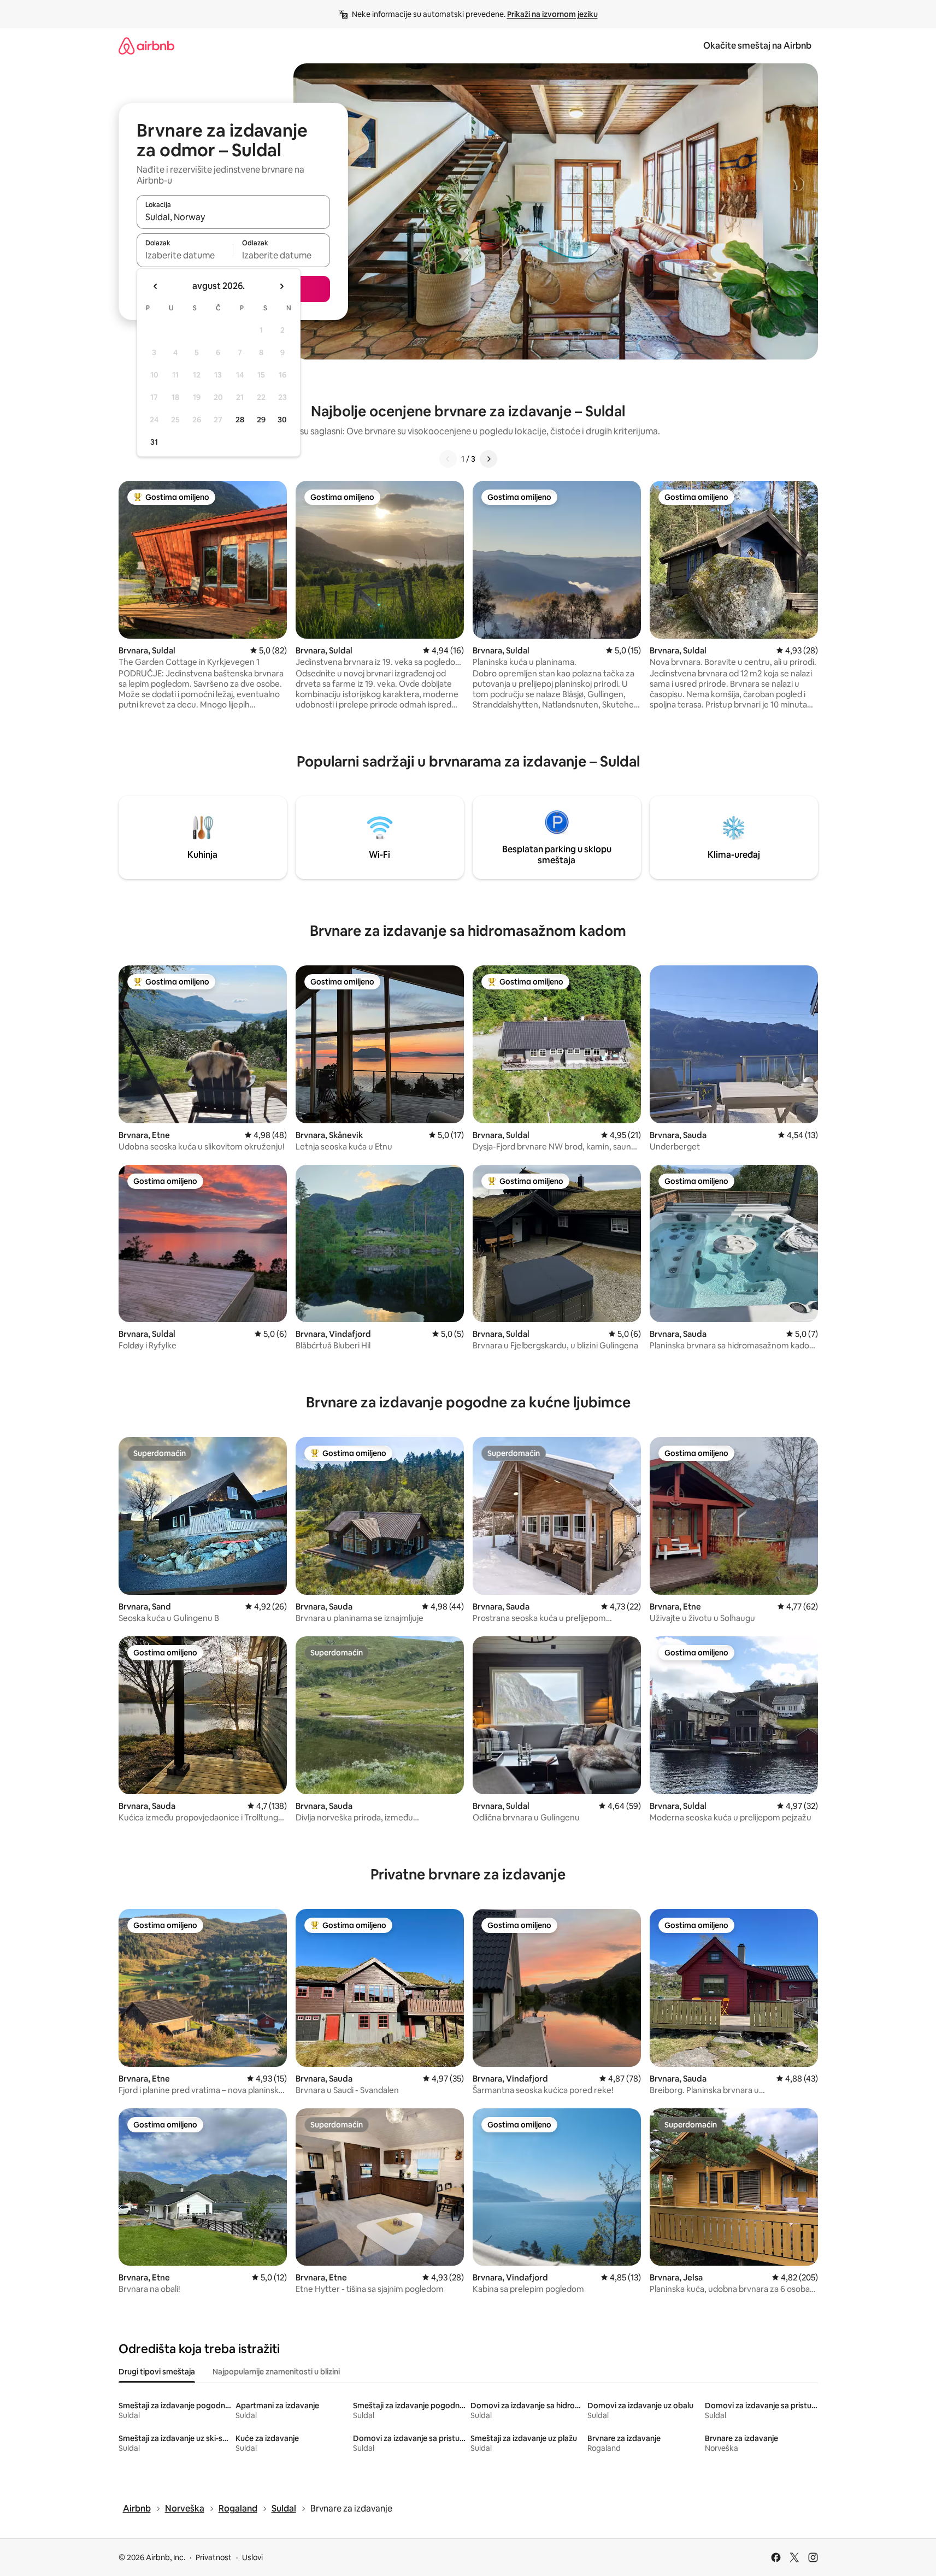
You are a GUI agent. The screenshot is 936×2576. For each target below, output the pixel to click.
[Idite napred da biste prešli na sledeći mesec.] (281, 286)
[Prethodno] (448, 459)
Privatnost (214, 2557)
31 (154, 442)
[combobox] (233, 217)
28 (240, 420)
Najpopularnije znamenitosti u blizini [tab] (276, 2372)
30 (282, 420)
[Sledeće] (488, 459)
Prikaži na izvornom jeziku (552, 14)
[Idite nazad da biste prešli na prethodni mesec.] (156, 286)
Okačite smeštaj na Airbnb (757, 46)
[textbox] (185, 255)
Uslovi (252, 2557)
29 (261, 420)
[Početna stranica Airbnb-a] (146, 46)
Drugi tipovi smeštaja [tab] (157, 2372)
